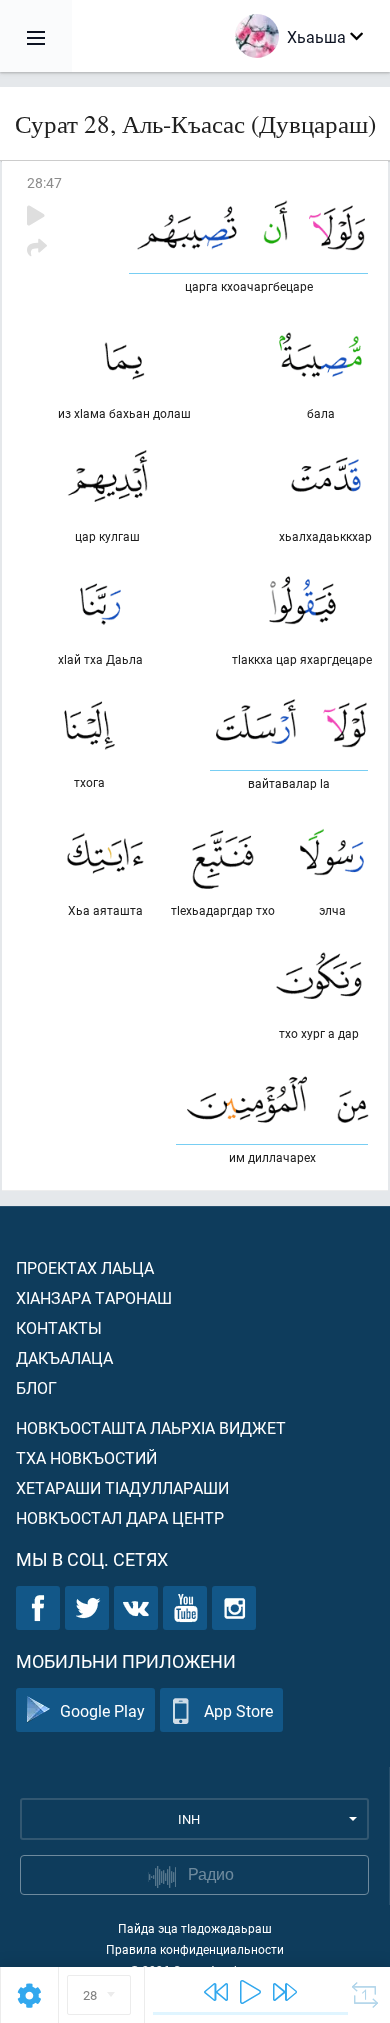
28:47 (44, 182)
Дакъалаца (64, 1357)
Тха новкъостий (86, 1457)
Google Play (102, 1710)
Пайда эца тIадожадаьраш (195, 1928)
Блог (36, 1387)
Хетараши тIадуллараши (122, 1487)
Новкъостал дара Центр (120, 1517)
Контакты (59, 1327)
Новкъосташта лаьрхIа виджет (151, 1427)
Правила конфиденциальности (195, 1949)
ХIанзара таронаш (94, 1297)
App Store (238, 1710)
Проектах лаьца (85, 1267)
